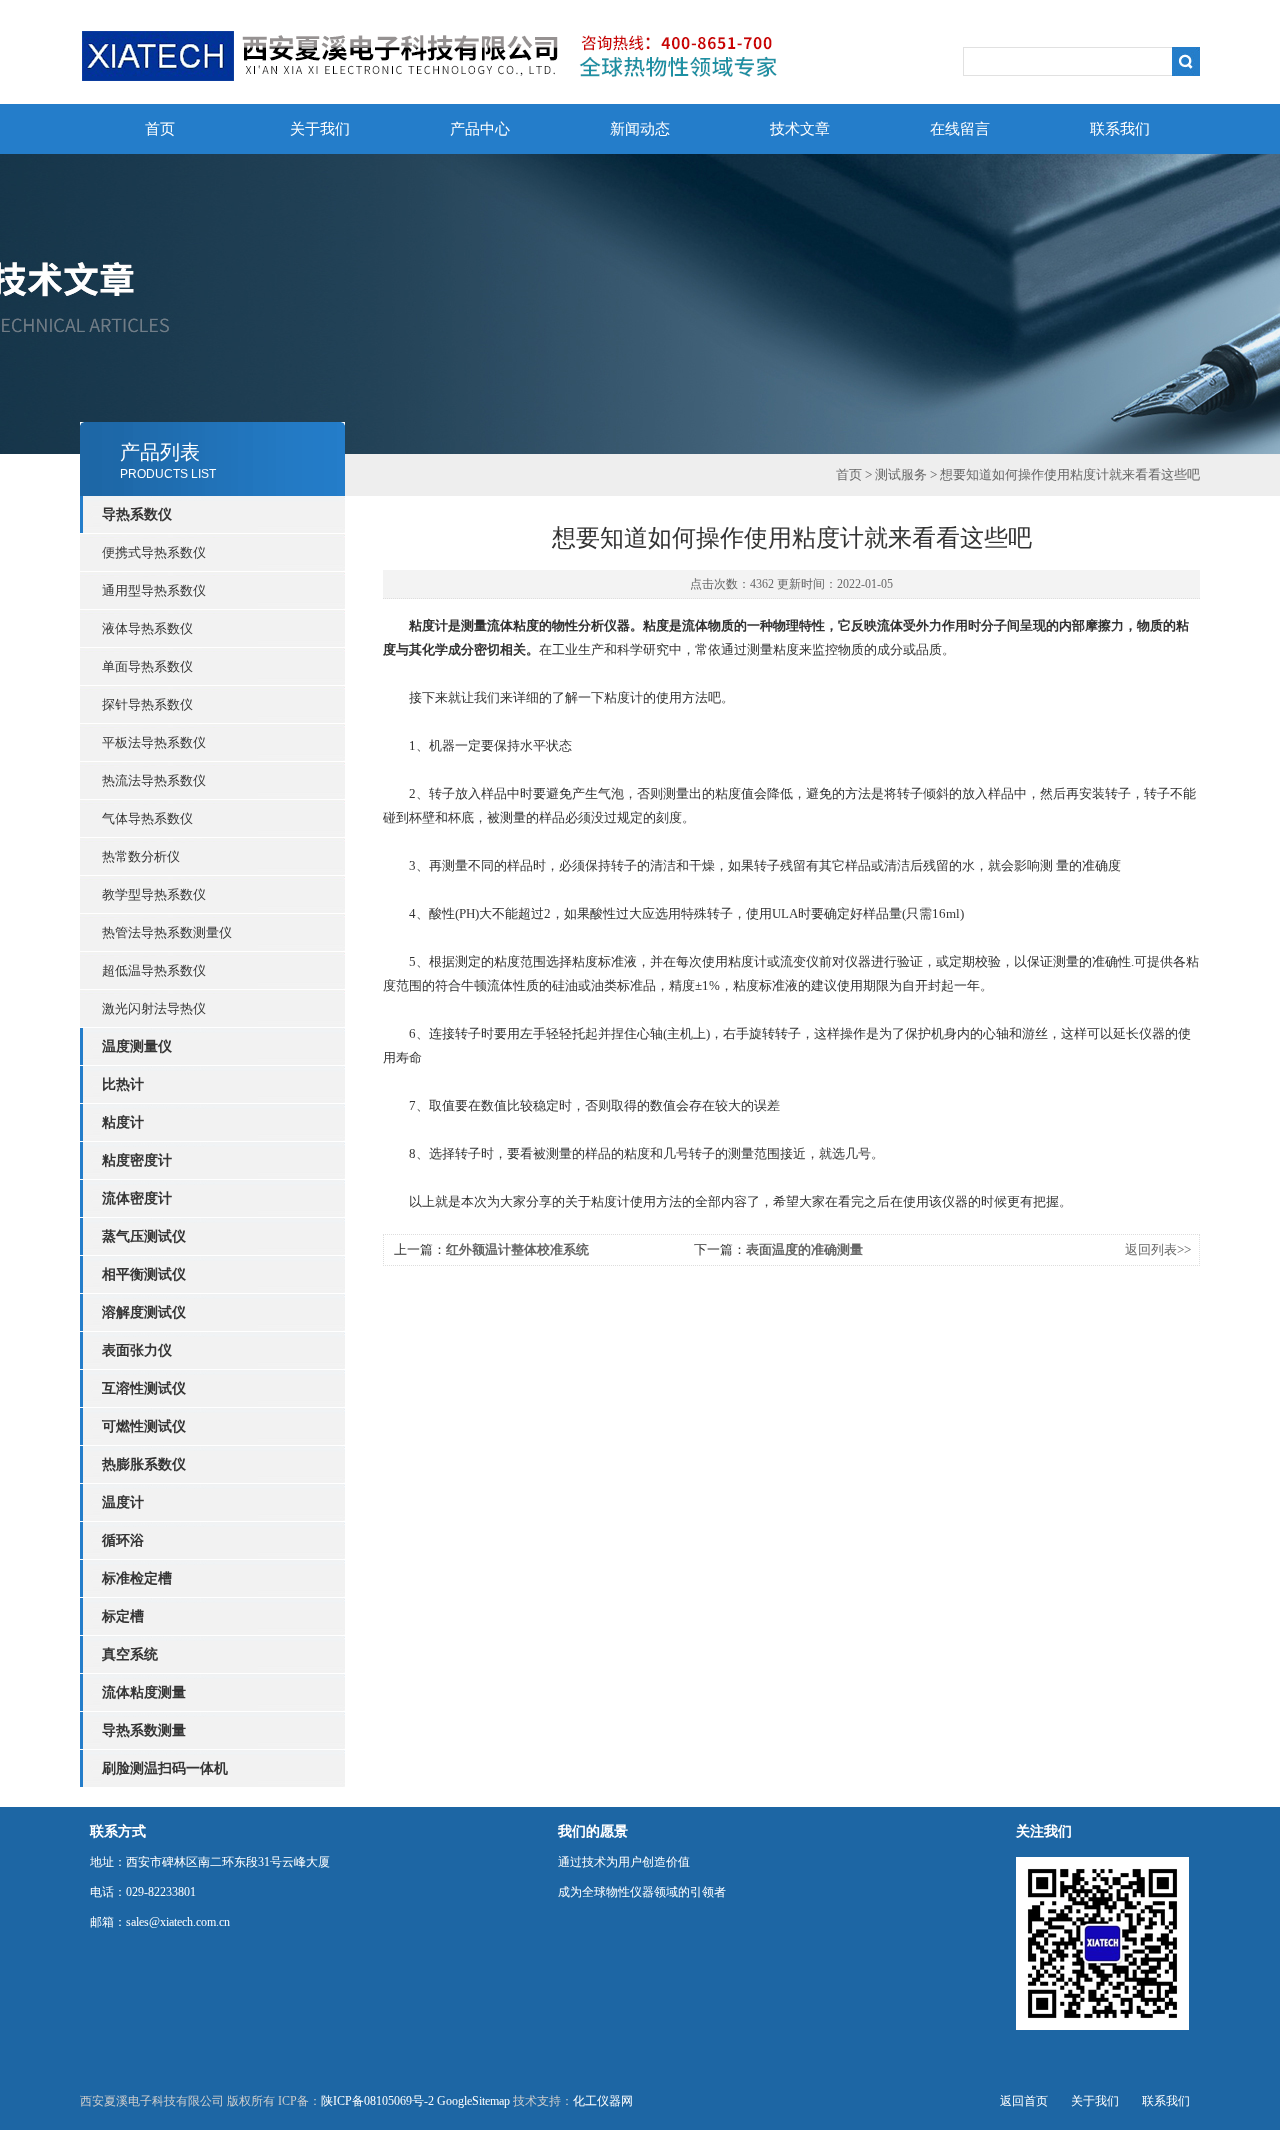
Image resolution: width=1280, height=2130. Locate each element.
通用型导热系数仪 (154, 590)
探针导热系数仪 (147, 704)
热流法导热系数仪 (154, 780)
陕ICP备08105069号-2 (377, 2101)
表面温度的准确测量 (804, 1249)
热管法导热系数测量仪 (167, 932)
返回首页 (1024, 2101)
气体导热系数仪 (147, 818)
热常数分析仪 (141, 856)
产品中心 (480, 129)
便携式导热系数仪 (154, 552)
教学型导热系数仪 (154, 894)
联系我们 (1120, 129)
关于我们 (320, 129)
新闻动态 (640, 129)
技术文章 (800, 129)
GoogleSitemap (473, 2101)
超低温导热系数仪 (154, 970)
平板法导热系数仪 (154, 742)
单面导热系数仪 (147, 666)
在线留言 (960, 129)
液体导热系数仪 (147, 628)
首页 (160, 129)
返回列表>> (1158, 1249)
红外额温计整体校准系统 (517, 1249)
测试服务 (901, 474)
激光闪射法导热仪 (154, 1008)
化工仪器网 (603, 2101)
